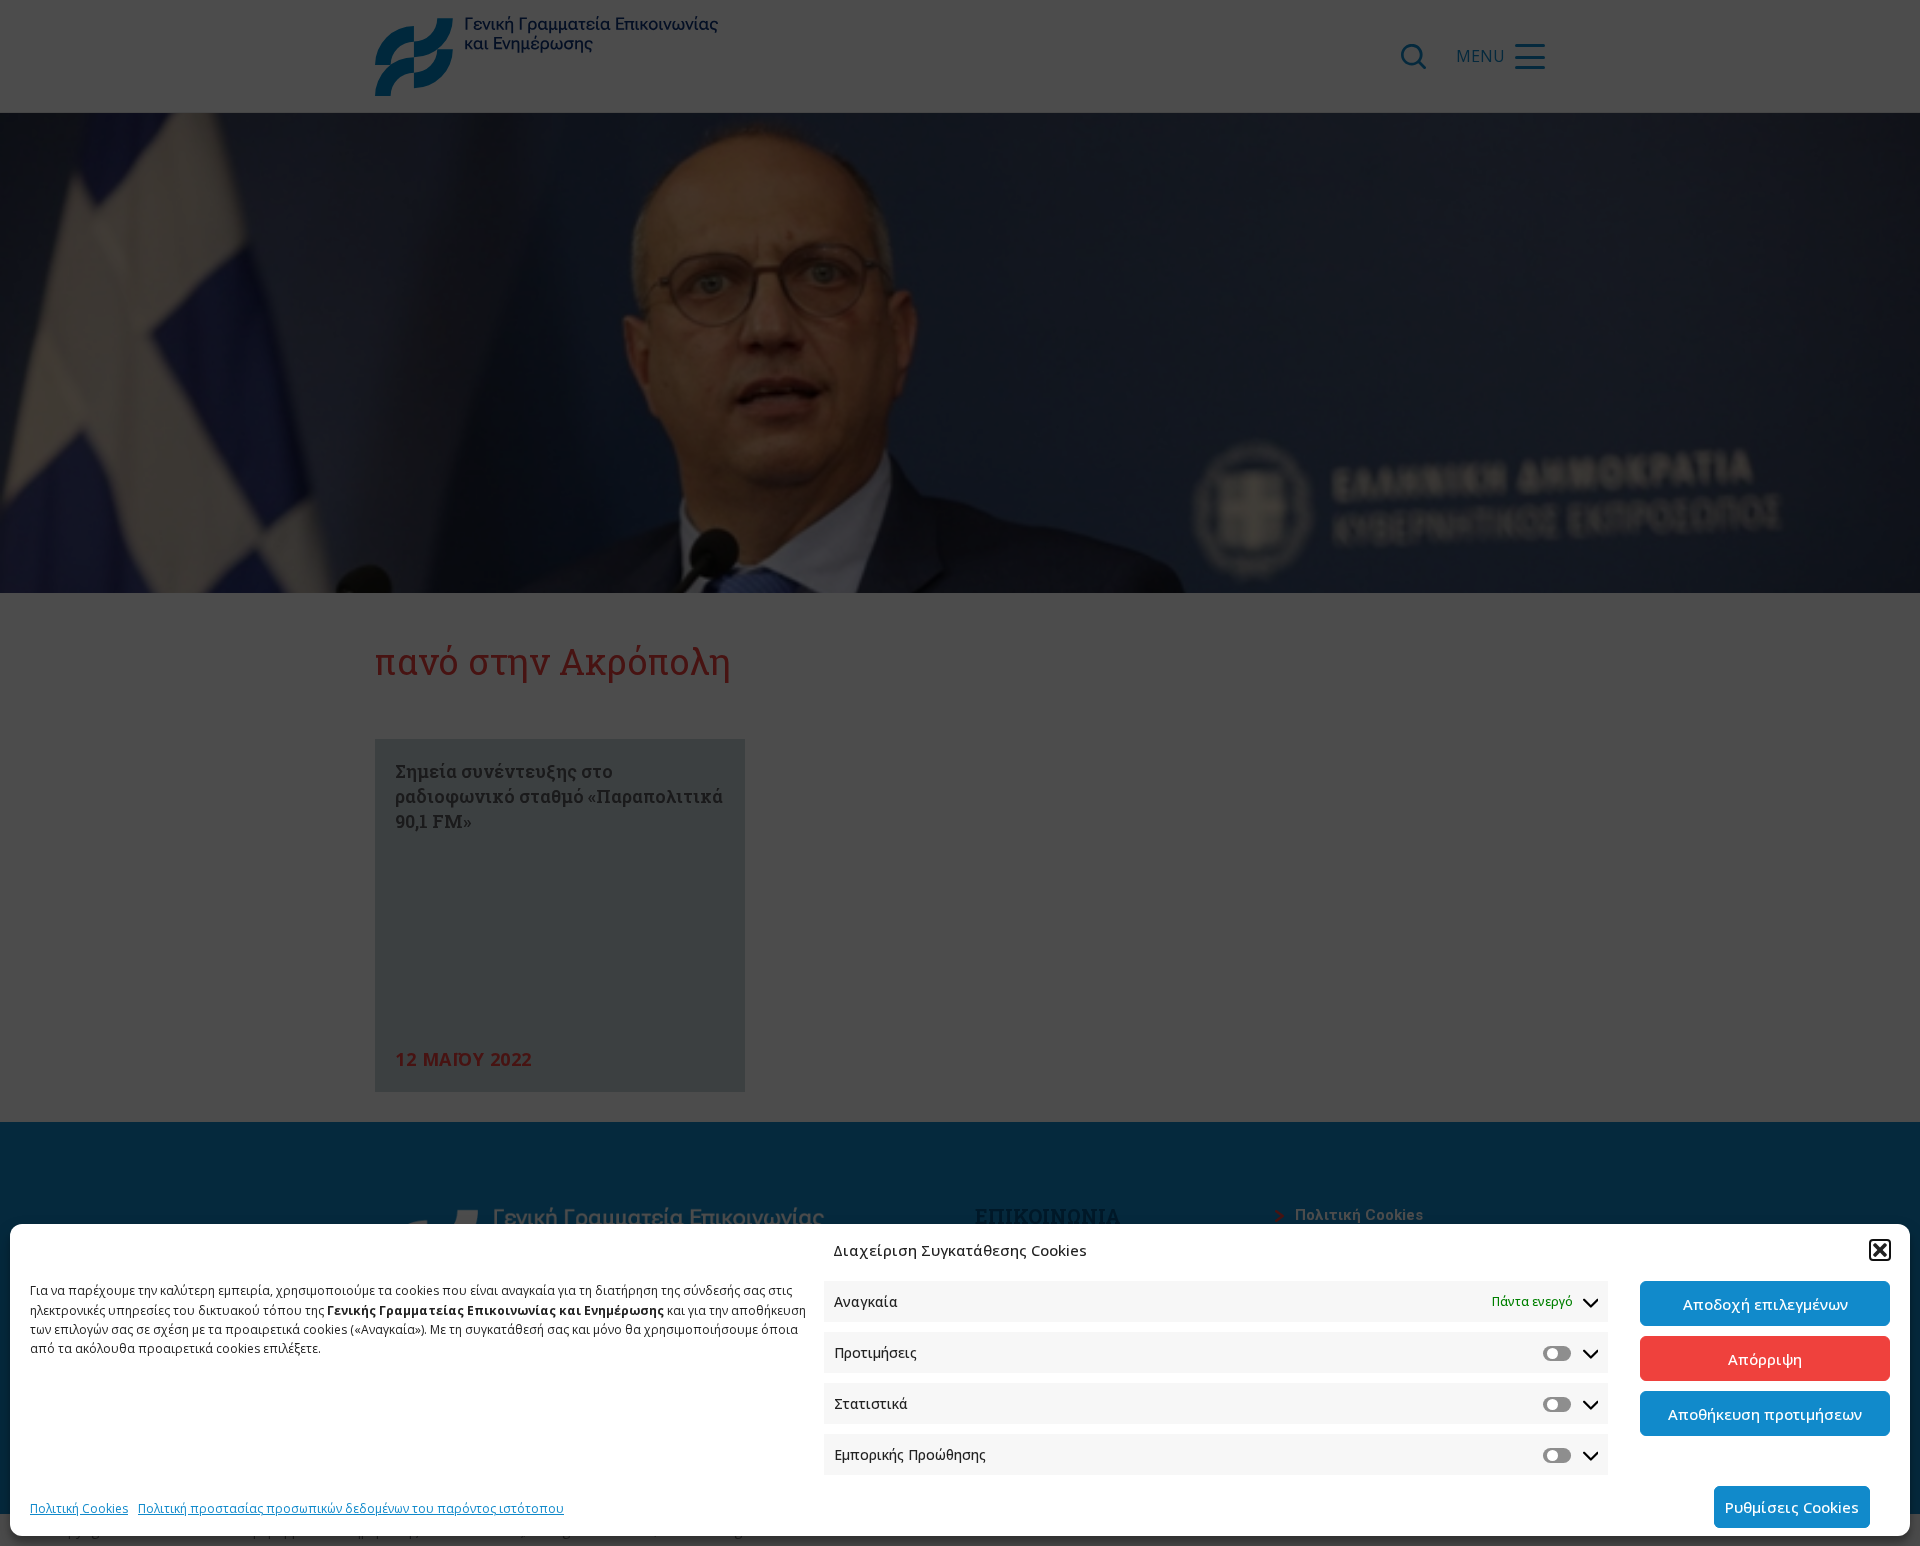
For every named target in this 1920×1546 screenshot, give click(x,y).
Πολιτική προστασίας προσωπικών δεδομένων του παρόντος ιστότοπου (351, 1508)
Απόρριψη (1765, 1359)
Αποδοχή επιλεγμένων (1765, 1304)
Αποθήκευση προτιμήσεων (1765, 1414)
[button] (1880, 1250)
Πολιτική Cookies (79, 1508)
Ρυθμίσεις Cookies (1792, 1507)
